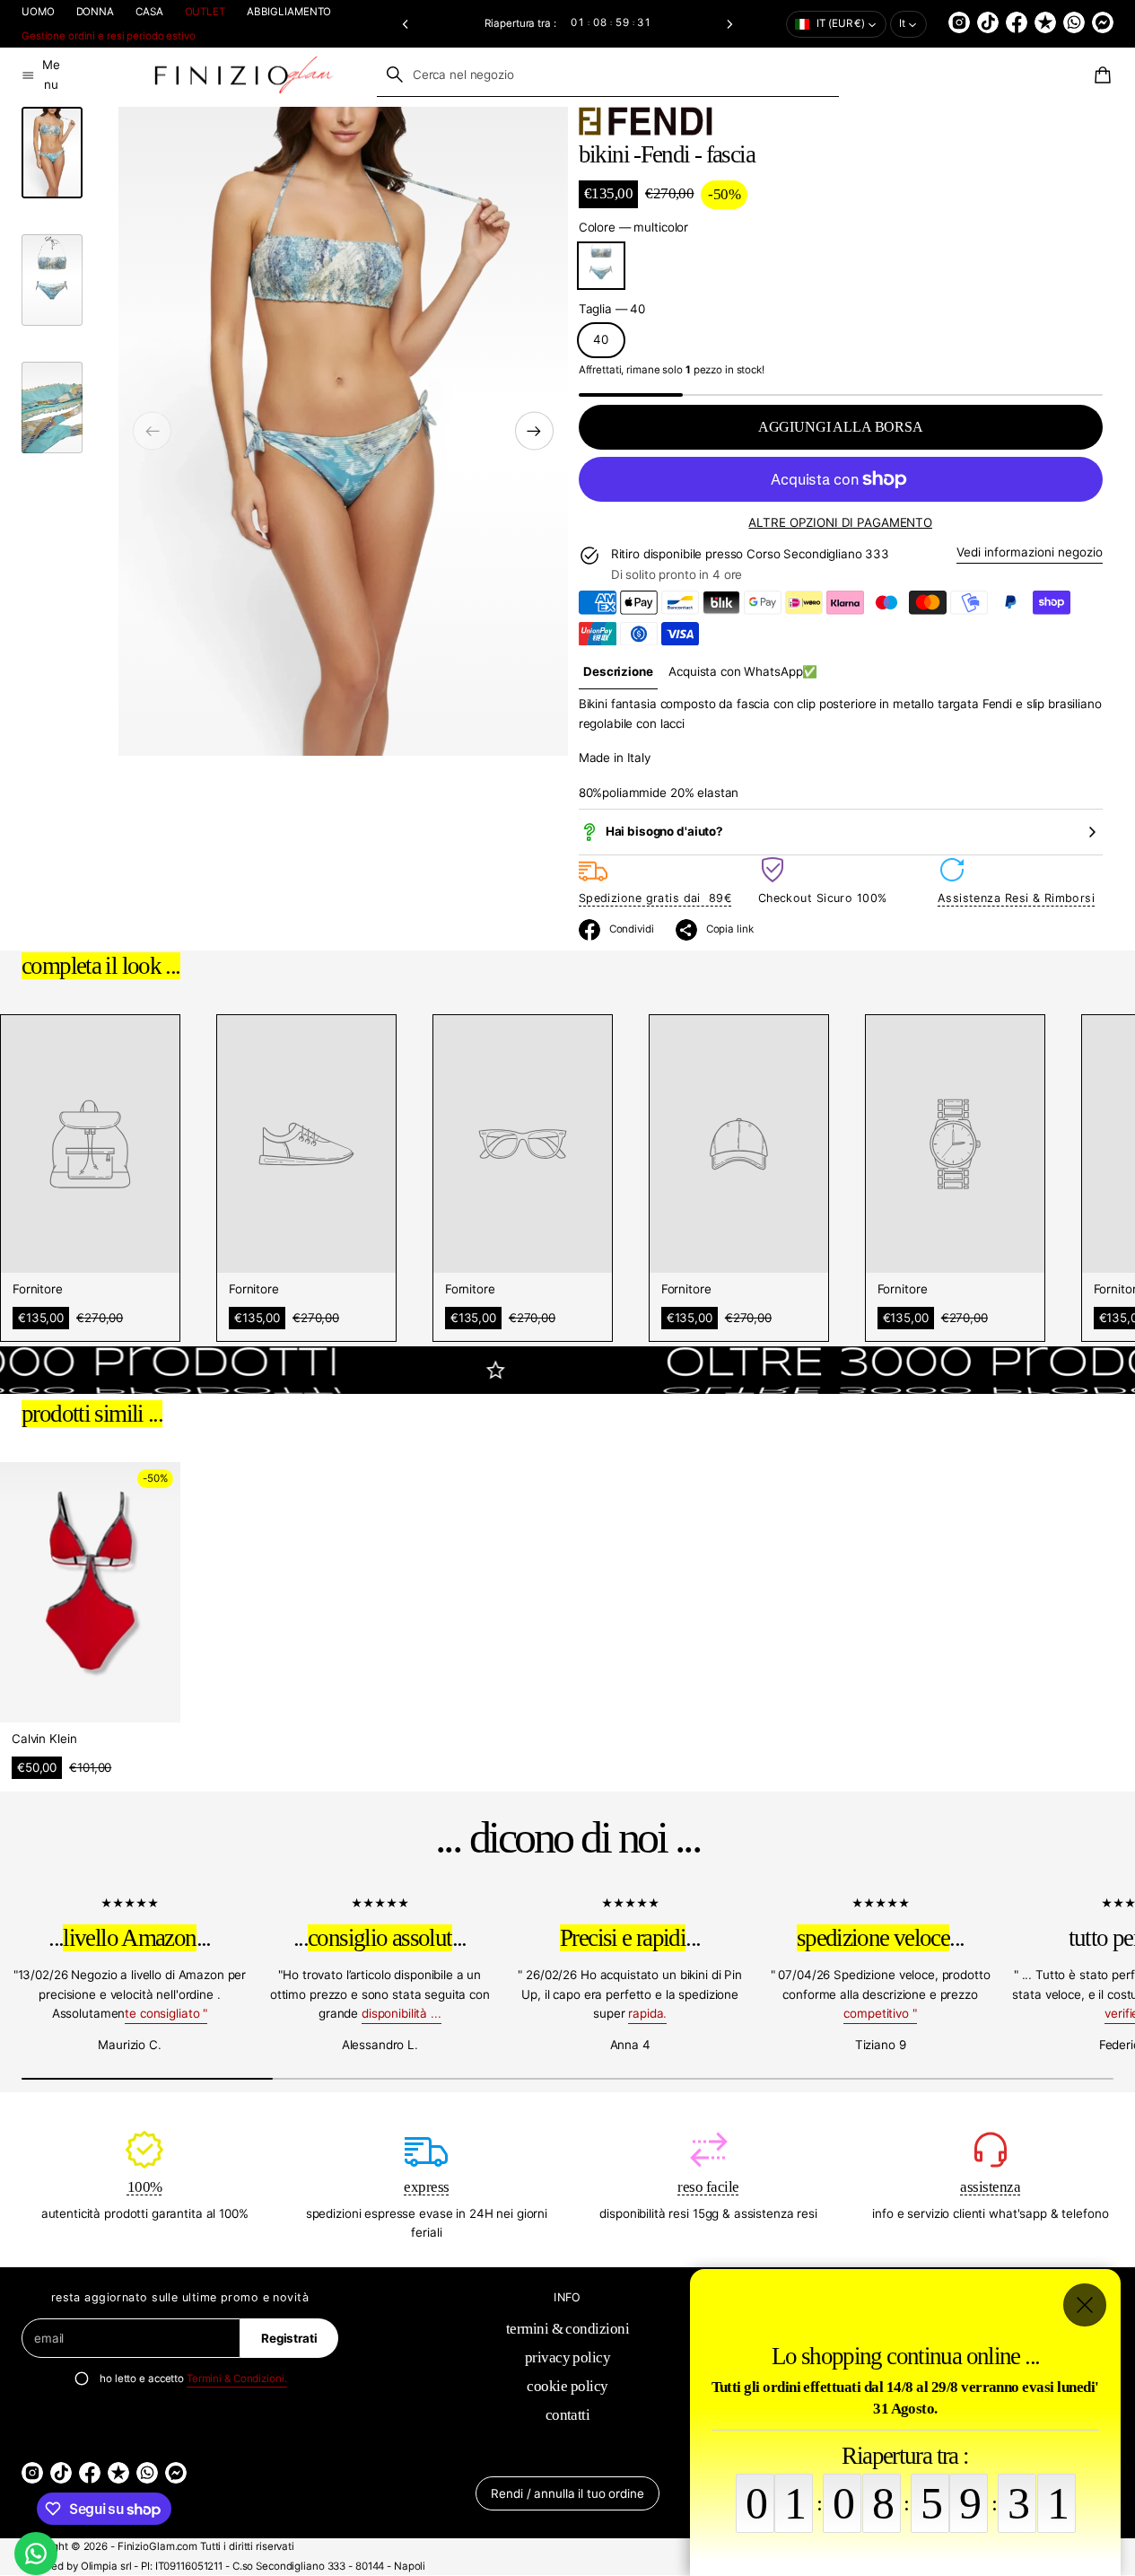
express (426, 2187)
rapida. (647, 2013)
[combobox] (608, 74)
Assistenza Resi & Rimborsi (1016, 898)
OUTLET (205, 12)
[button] (405, 24)
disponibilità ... (402, 2013)
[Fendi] (646, 121)
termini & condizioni (568, 2329)
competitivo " (880, 2013)
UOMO (38, 12)
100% (145, 2187)
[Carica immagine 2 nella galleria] (52, 280)
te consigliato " (166, 2013)
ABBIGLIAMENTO (289, 12)
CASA (149, 12)
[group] (619, 672)
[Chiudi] (1085, 2305)
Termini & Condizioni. (237, 2379)
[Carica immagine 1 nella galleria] (52, 153)
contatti (568, 2415)
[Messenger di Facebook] (1103, 22)
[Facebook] (1017, 22)
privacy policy (568, 2357)
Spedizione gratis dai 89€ (655, 898)
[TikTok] (988, 22)
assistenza (990, 2187)
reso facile (708, 2187)
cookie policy (567, 2386)
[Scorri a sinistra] (152, 431)
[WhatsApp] (1074, 22)
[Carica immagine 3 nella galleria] (52, 407)
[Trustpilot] (1045, 22)
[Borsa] (1100, 75)
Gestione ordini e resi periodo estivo (109, 36)
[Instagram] (959, 22)
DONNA (95, 12)
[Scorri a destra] (534, 431)
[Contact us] (36, 2554)
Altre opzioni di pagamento (840, 522)
